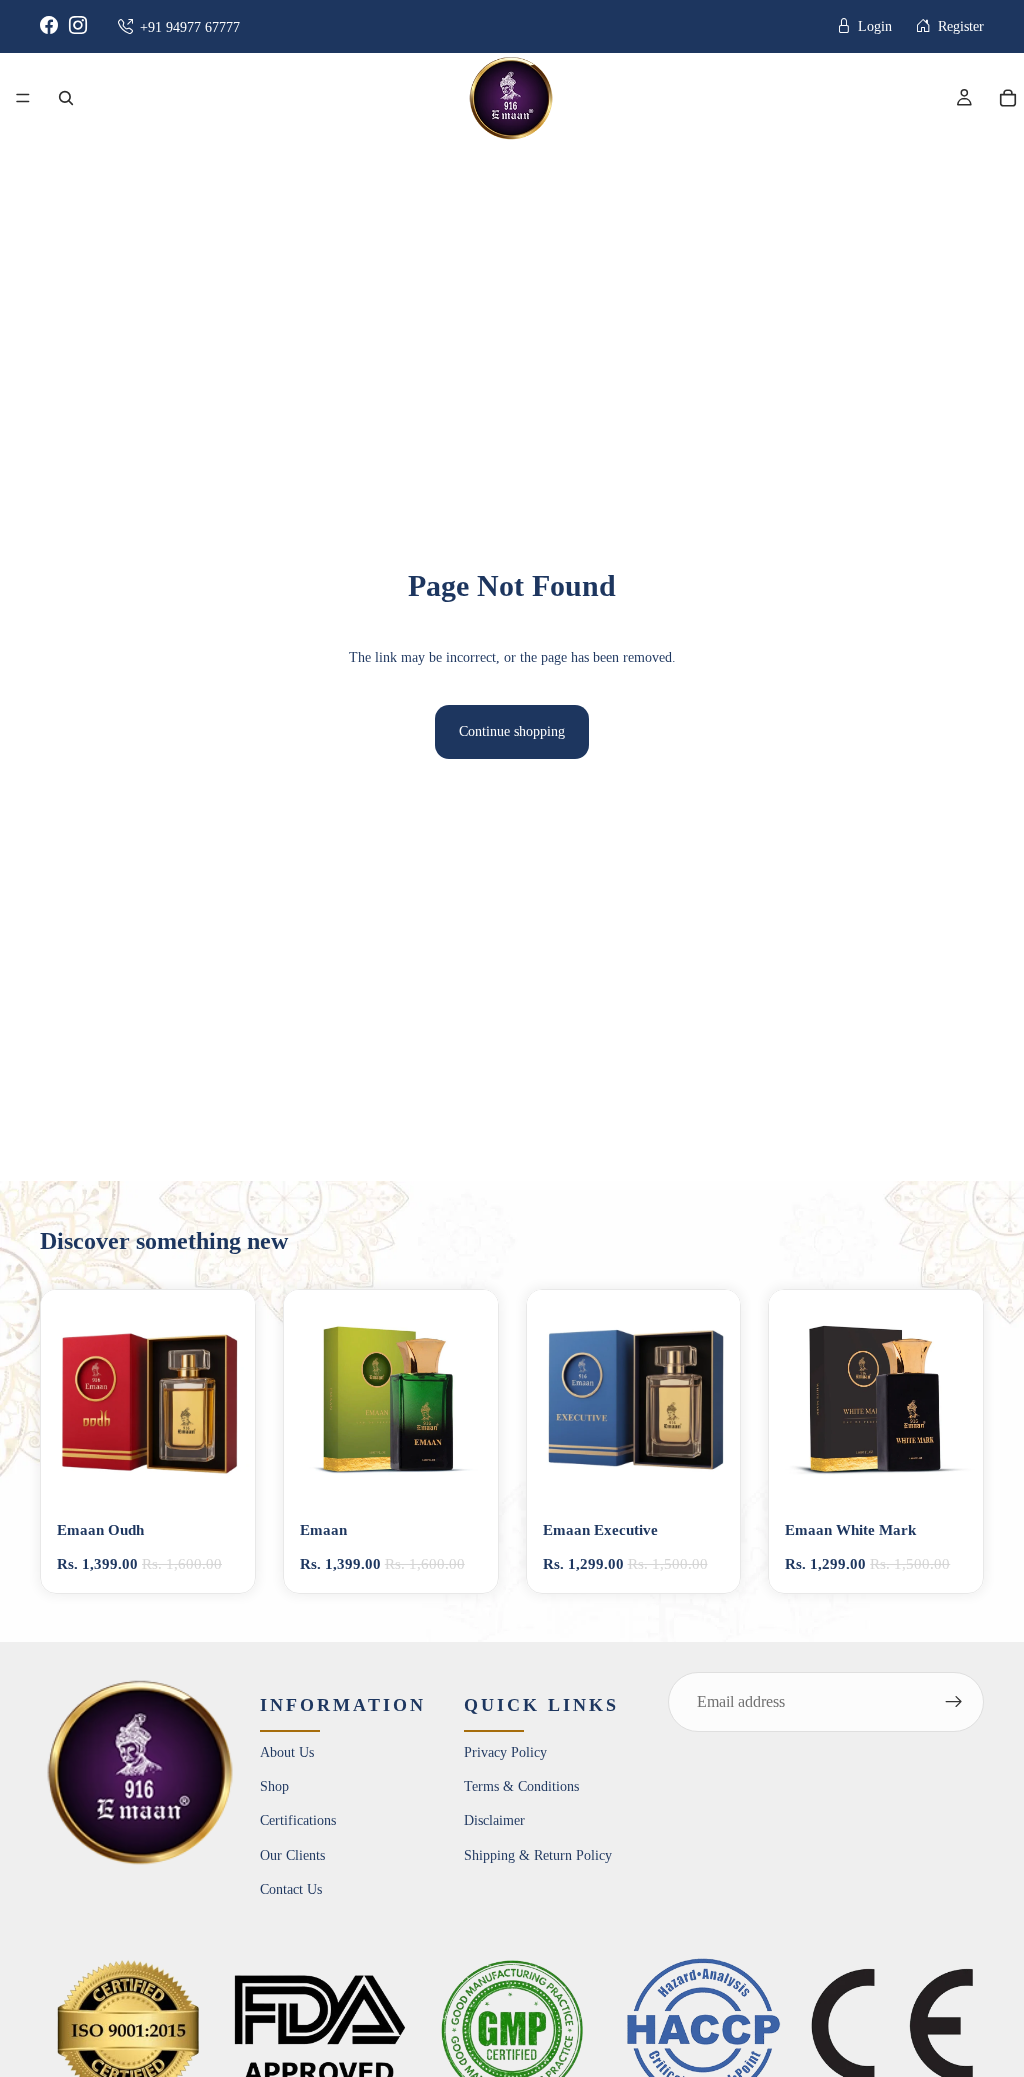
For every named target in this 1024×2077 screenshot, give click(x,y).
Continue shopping (512, 731)
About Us (287, 1752)
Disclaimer (494, 1821)
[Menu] (23, 98)
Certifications (298, 1821)
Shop (274, 1786)
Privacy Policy (505, 1752)
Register (959, 26)
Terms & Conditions (521, 1786)
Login (873, 26)
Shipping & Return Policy (538, 1855)
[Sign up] (954, 1702)
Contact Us (291, 1889)
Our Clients (292, 1855)
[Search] (66, 98)
